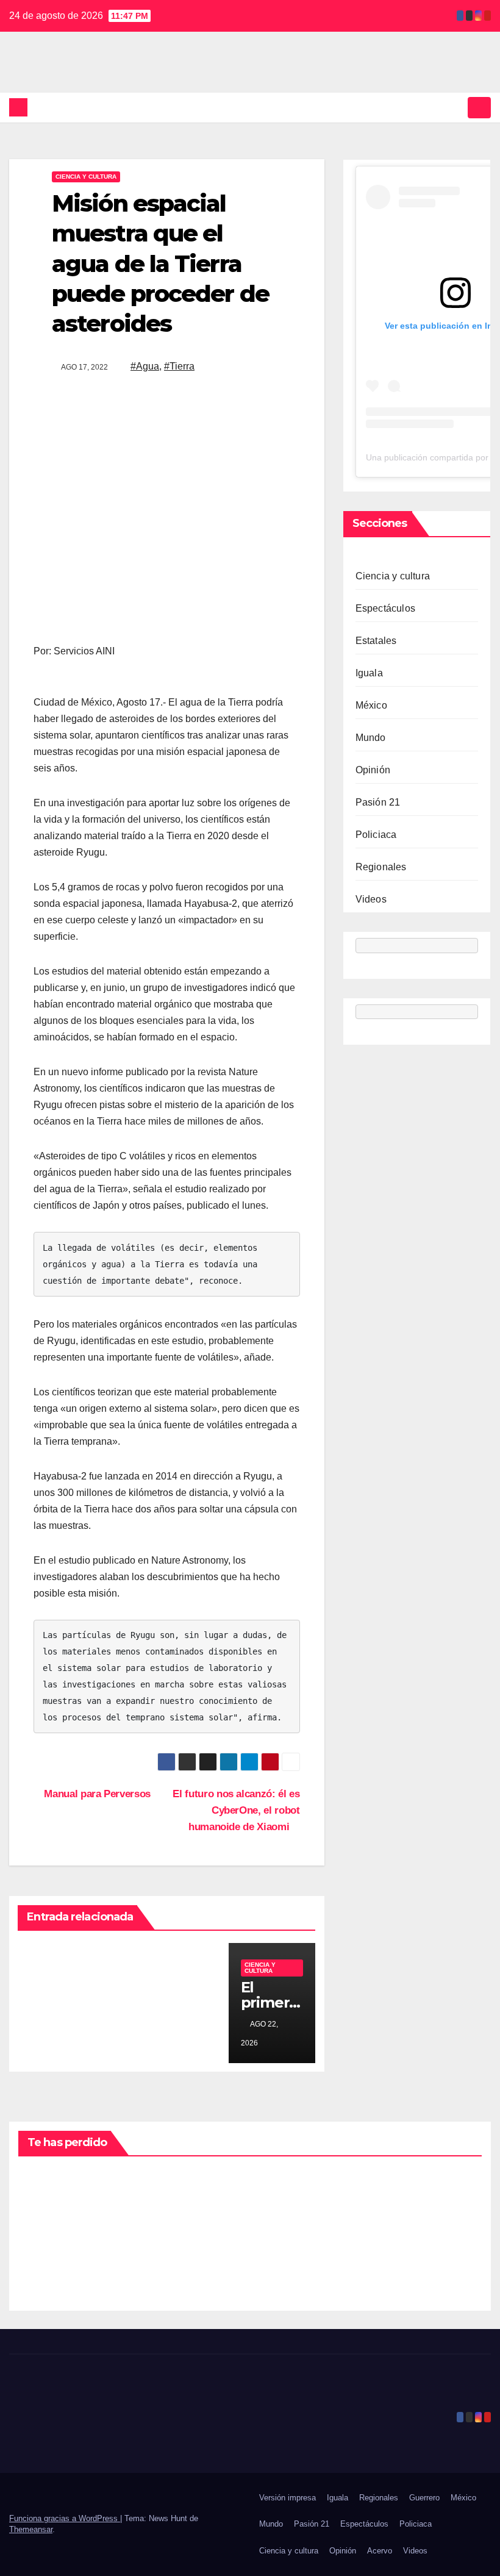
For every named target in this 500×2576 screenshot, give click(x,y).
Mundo (371, 738)
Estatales (376, 641)
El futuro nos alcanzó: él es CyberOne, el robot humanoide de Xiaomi (236, 1810)
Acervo (380, 2551)
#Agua (145, 366)
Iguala (369, 673)
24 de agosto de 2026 (47, 2250)
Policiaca (376, 835)
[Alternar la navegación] (479, 107)
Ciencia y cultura (86, 177)
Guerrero (424, 2498)
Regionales (381, 867)
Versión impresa (287, 2498)
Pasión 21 (378, 802)
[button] (455, 107)
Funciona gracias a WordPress (65, 2518)
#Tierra (179, 366)
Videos (371, 899)
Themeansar (31, 2529)
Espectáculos (385, 608)
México (371, 705)
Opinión (373, 770)
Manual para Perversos (96, 1794)
